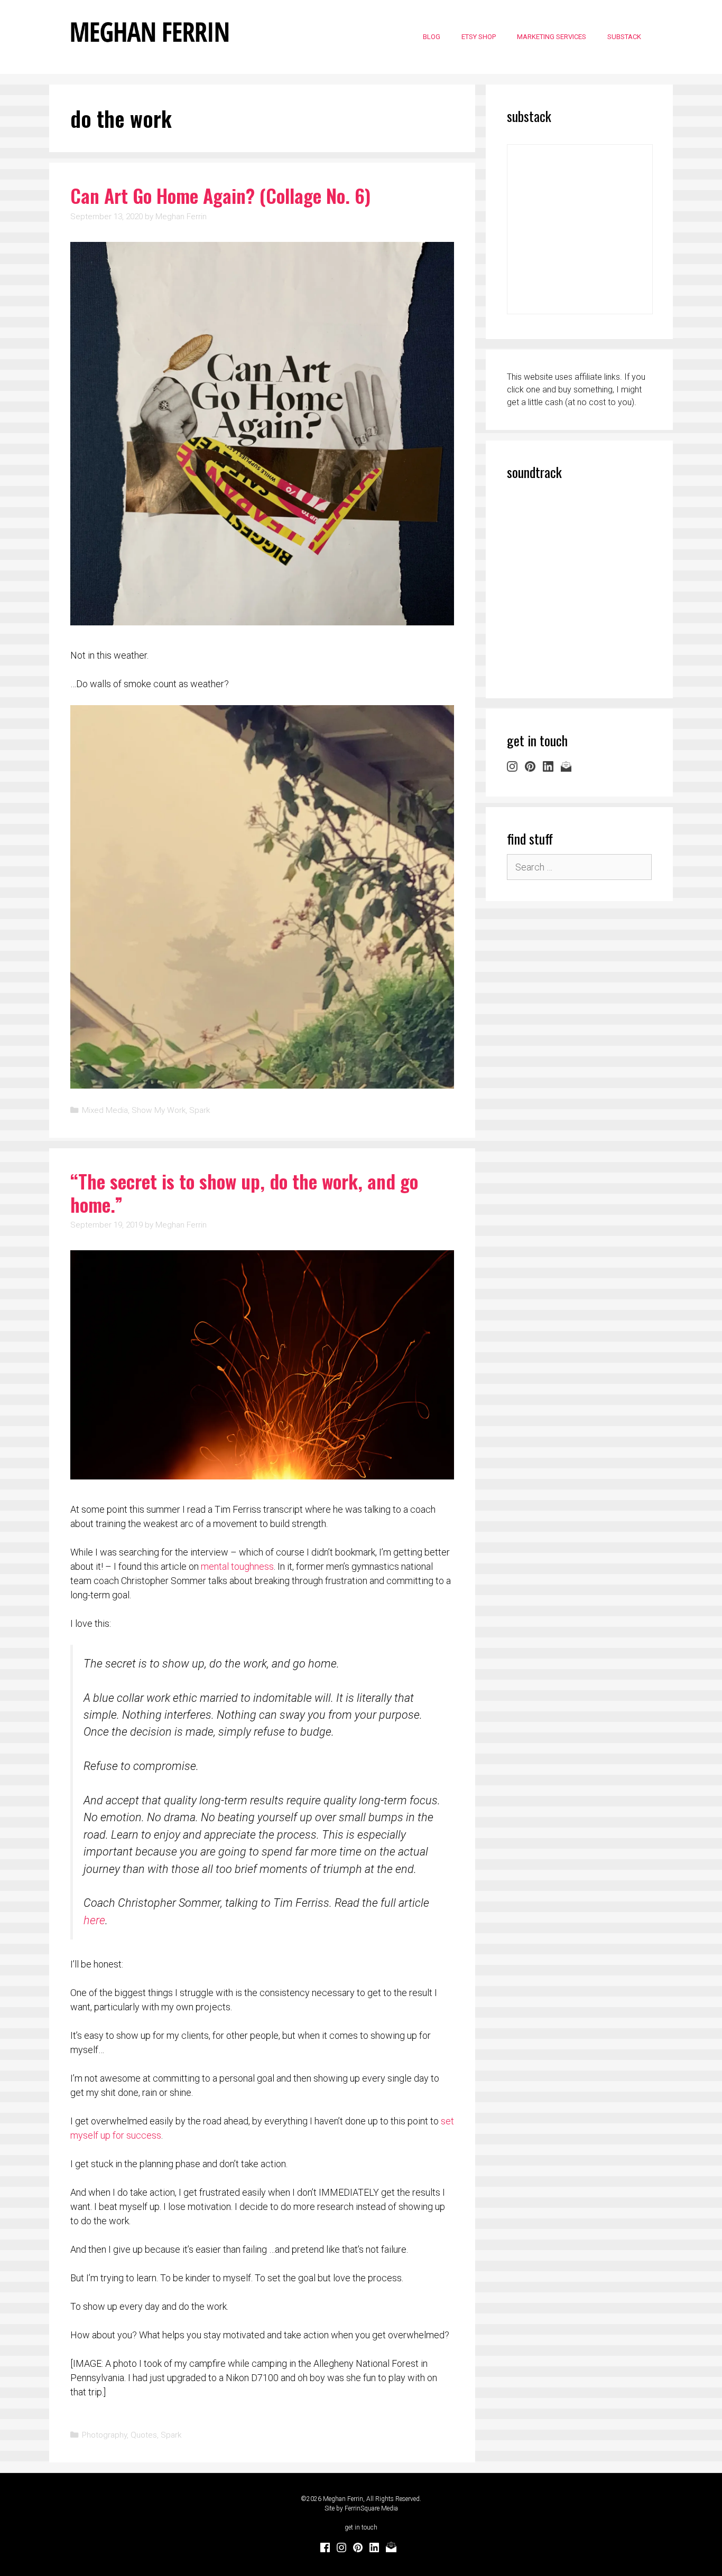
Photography (104, 2435)
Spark (200, 1110)
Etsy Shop (479, 37)
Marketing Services (552, 37)
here (94, 1920)
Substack (624, 37)
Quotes (144, 2435)
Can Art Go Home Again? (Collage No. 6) (220, 195)
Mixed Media (105, 1110)
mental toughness (237, 1566)
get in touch (361, 2527)
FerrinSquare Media (371, 2508)
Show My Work (159, 1110)
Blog (432, 37)
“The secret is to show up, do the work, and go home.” (244, 1192)
